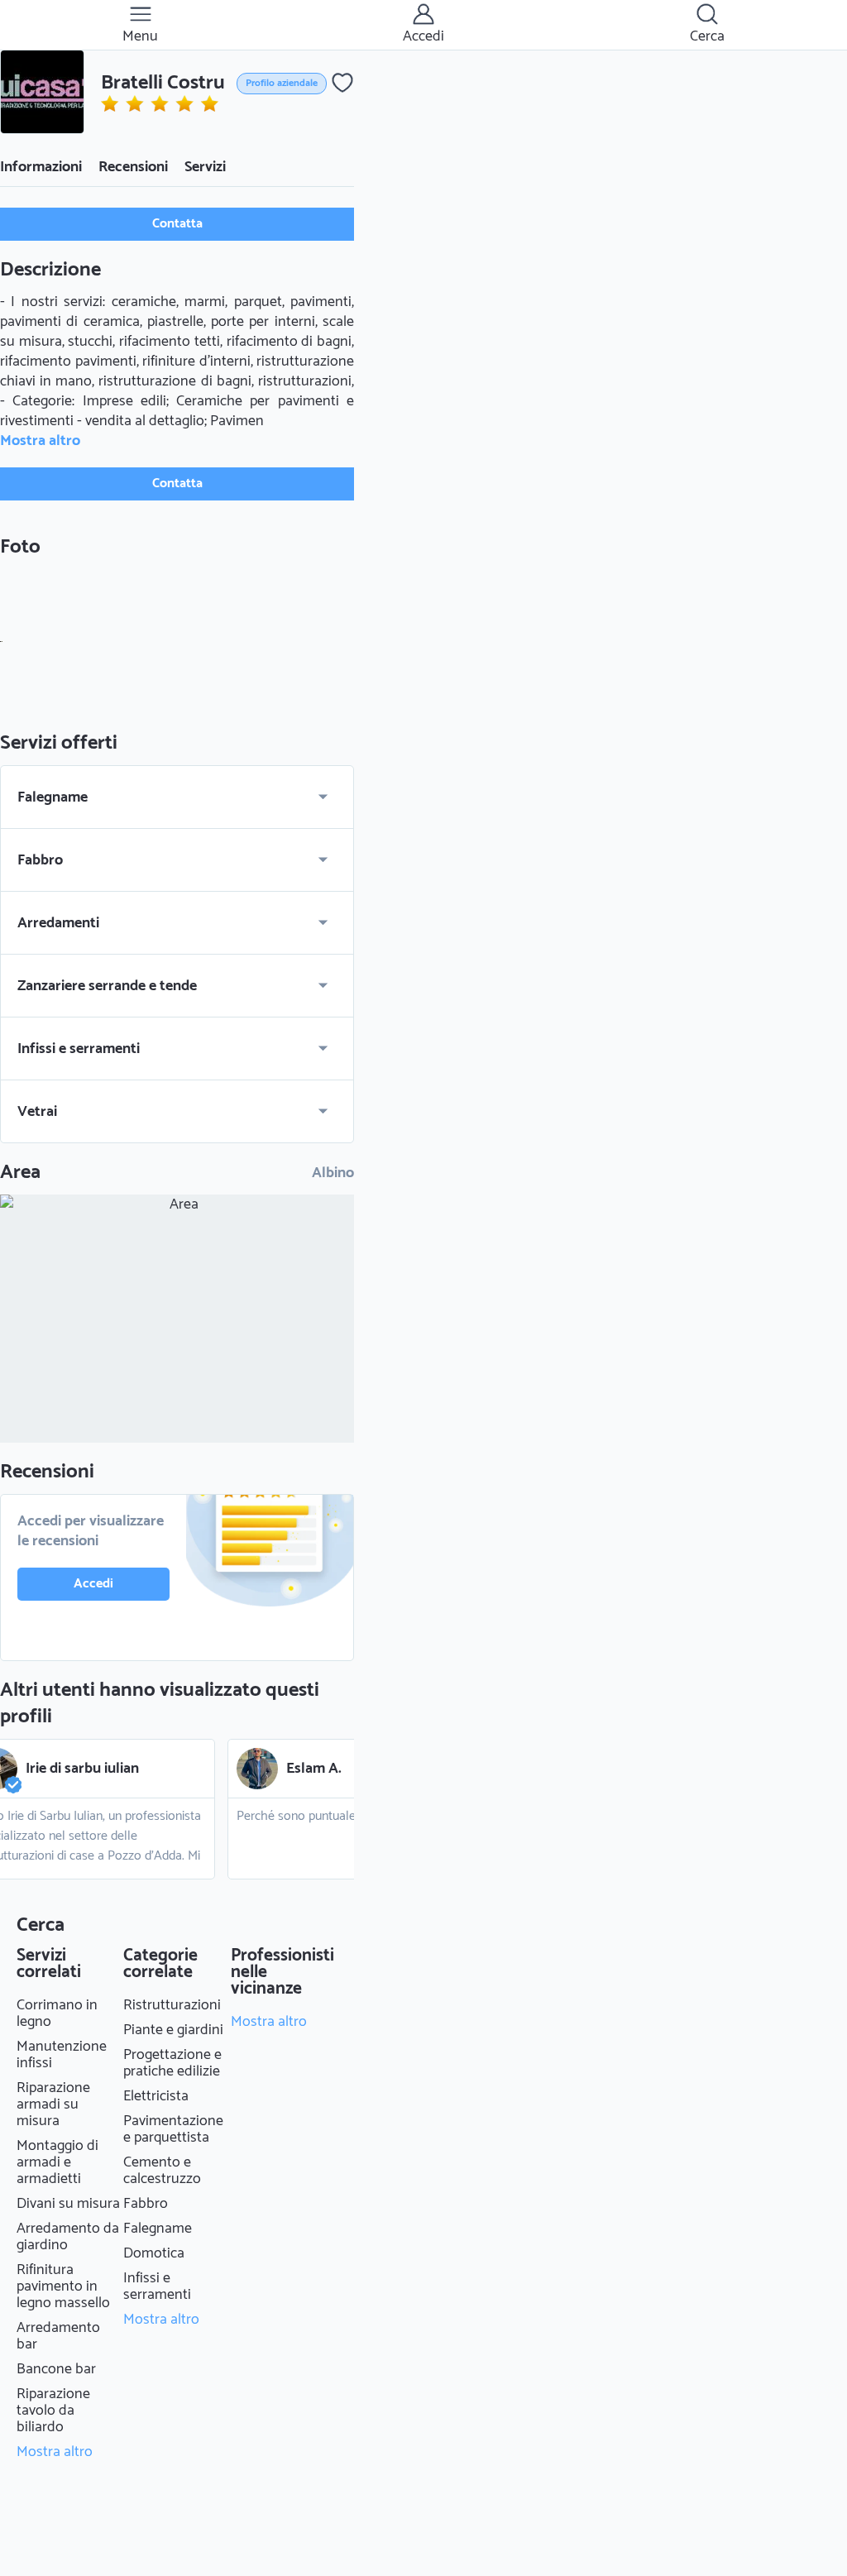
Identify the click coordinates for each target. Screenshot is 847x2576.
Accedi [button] (93, 1584)
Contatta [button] (177, 224)
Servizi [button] (205, 167)
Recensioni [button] (133, 167)
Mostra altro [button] (40, 441)
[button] (42, 92)
